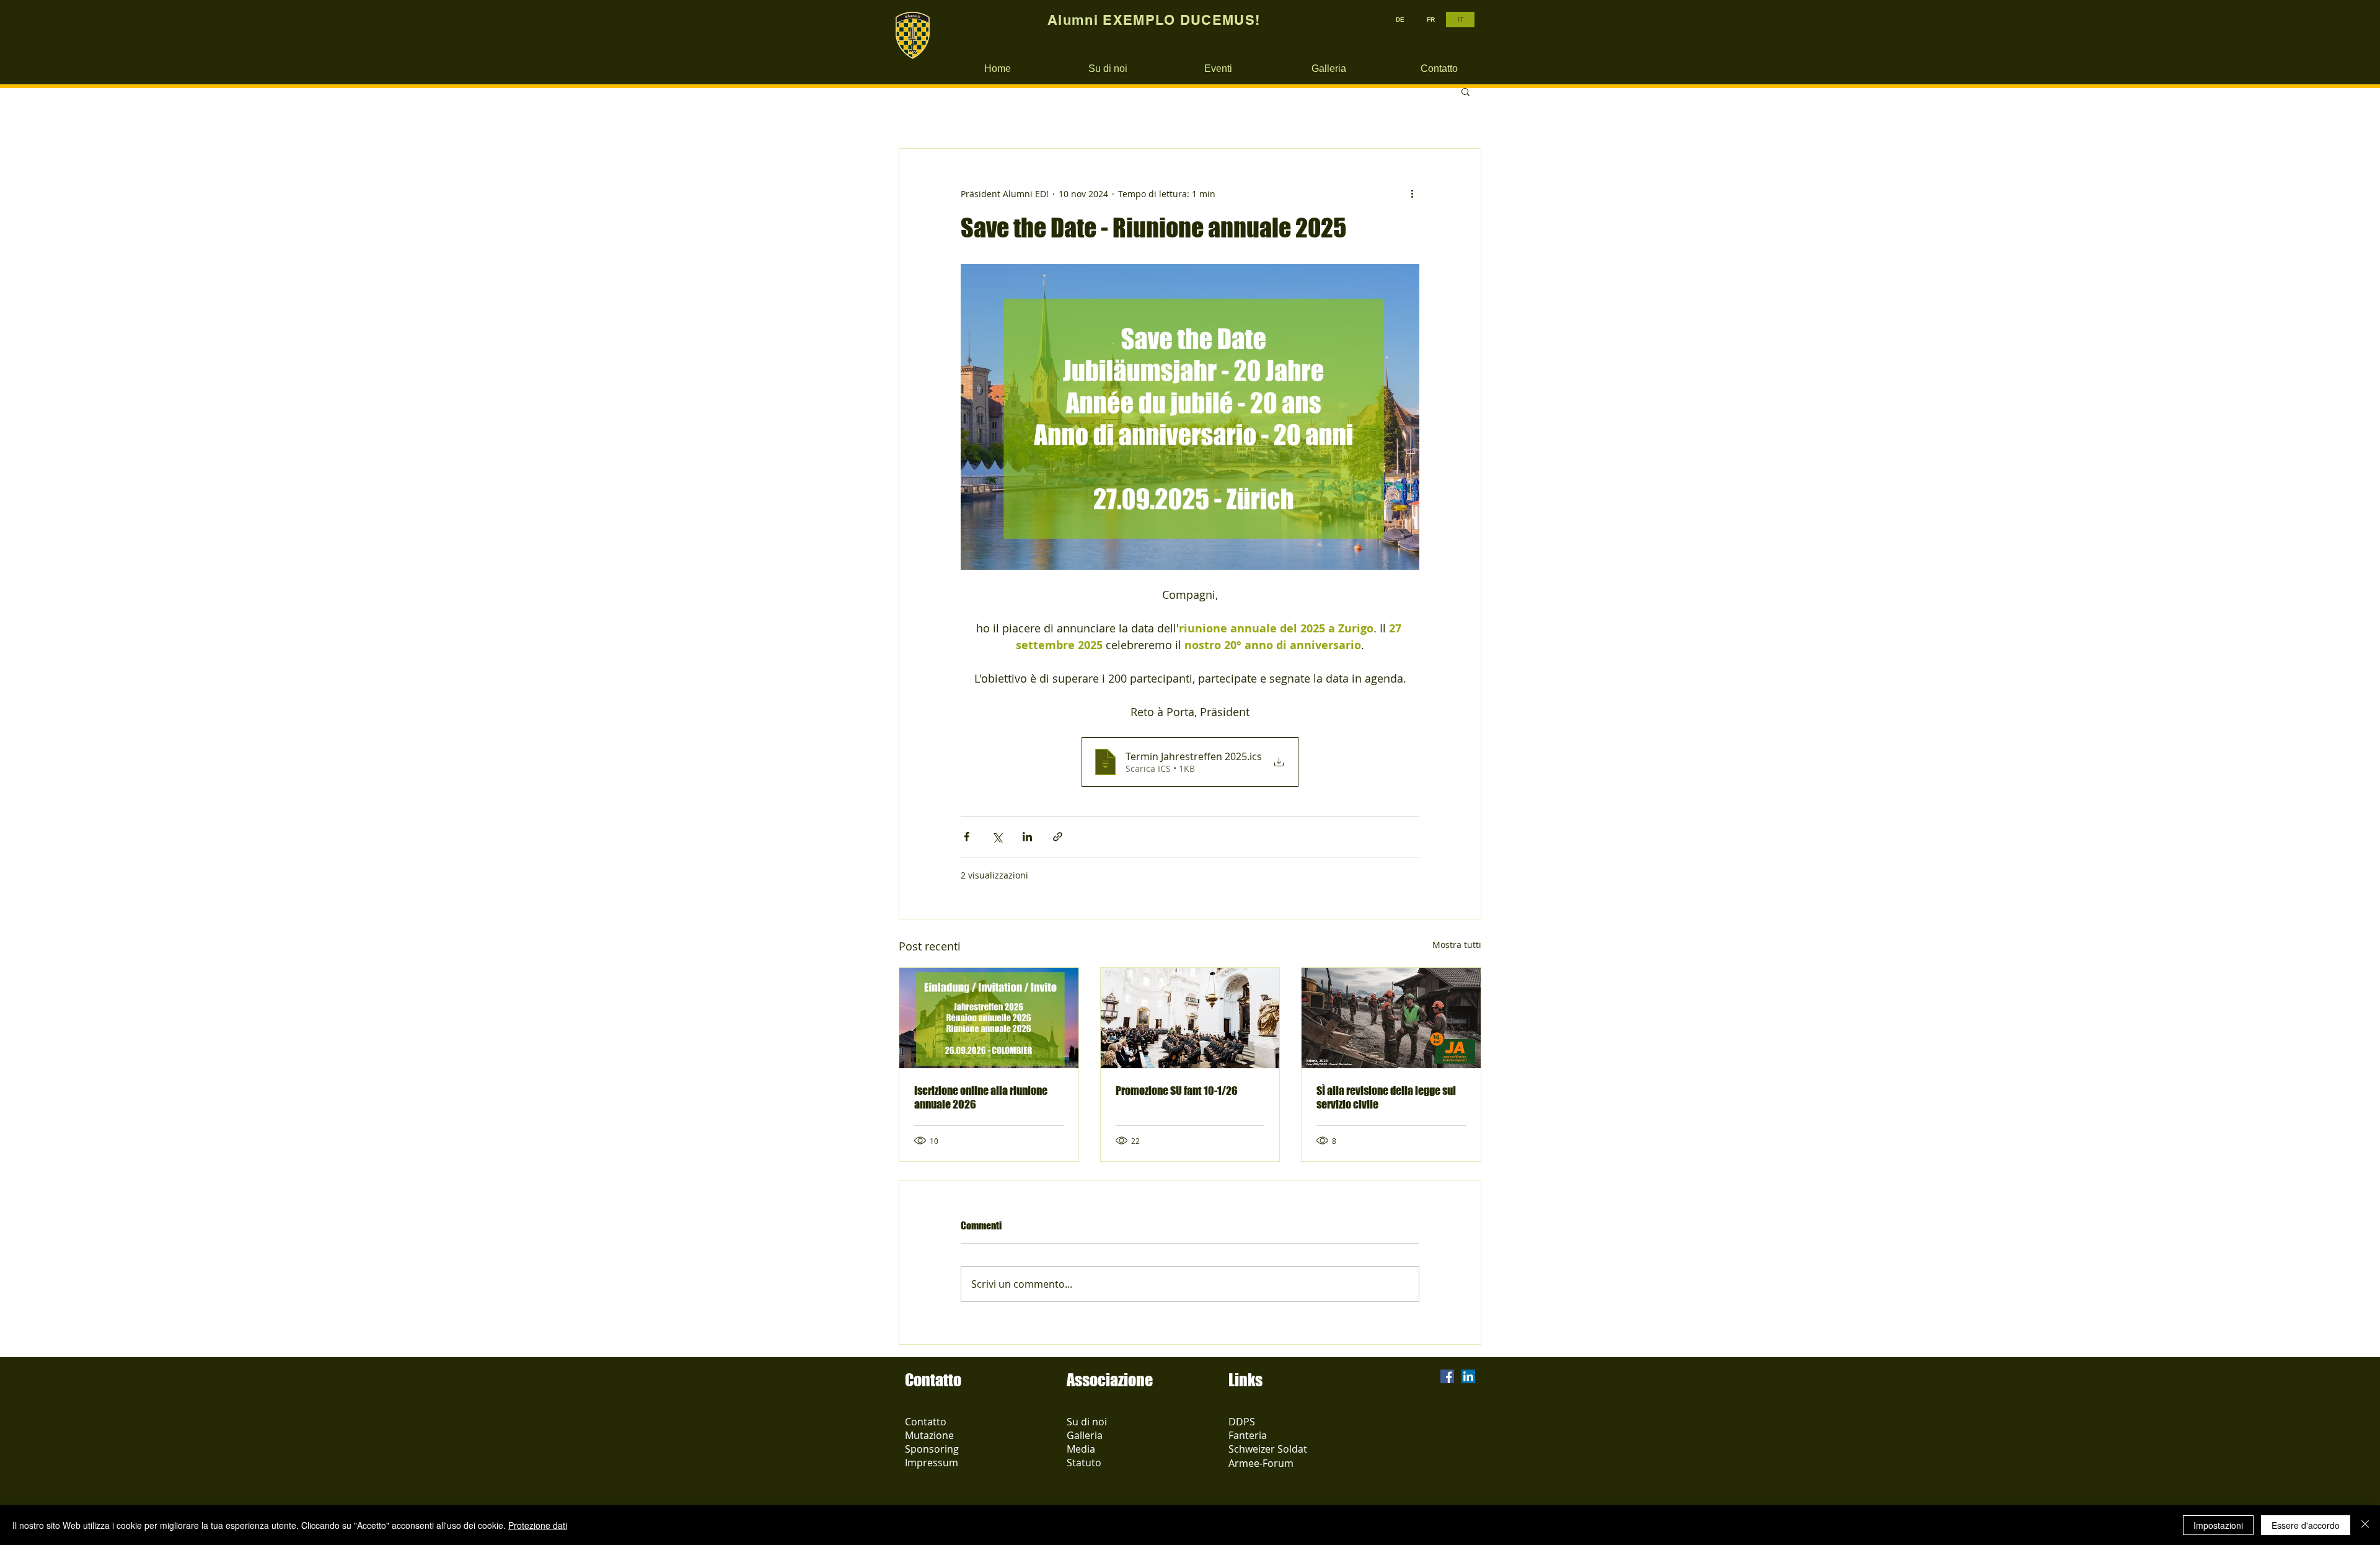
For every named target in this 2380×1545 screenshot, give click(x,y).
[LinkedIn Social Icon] (1468, 1376)
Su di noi (1087, 1422)
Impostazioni (2218, 1525)
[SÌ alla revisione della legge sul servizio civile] (1391, 1018)
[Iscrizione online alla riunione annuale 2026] (989, 1018)
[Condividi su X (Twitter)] (997, 837)
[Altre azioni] (1412, 193)
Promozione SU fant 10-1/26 (1177, 1091)
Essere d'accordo (2306, 1525)
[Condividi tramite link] (1058, 837)
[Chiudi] (2365, 1525)
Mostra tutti (1457, 945)
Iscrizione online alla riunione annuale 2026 (981, 1097)
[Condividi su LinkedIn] (1027, 837)
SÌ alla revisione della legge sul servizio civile (1386, 1097)
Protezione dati (538, 1525)
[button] (1465, 91)
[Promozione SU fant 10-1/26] (1190, 1018)
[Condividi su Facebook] (967, 837)
